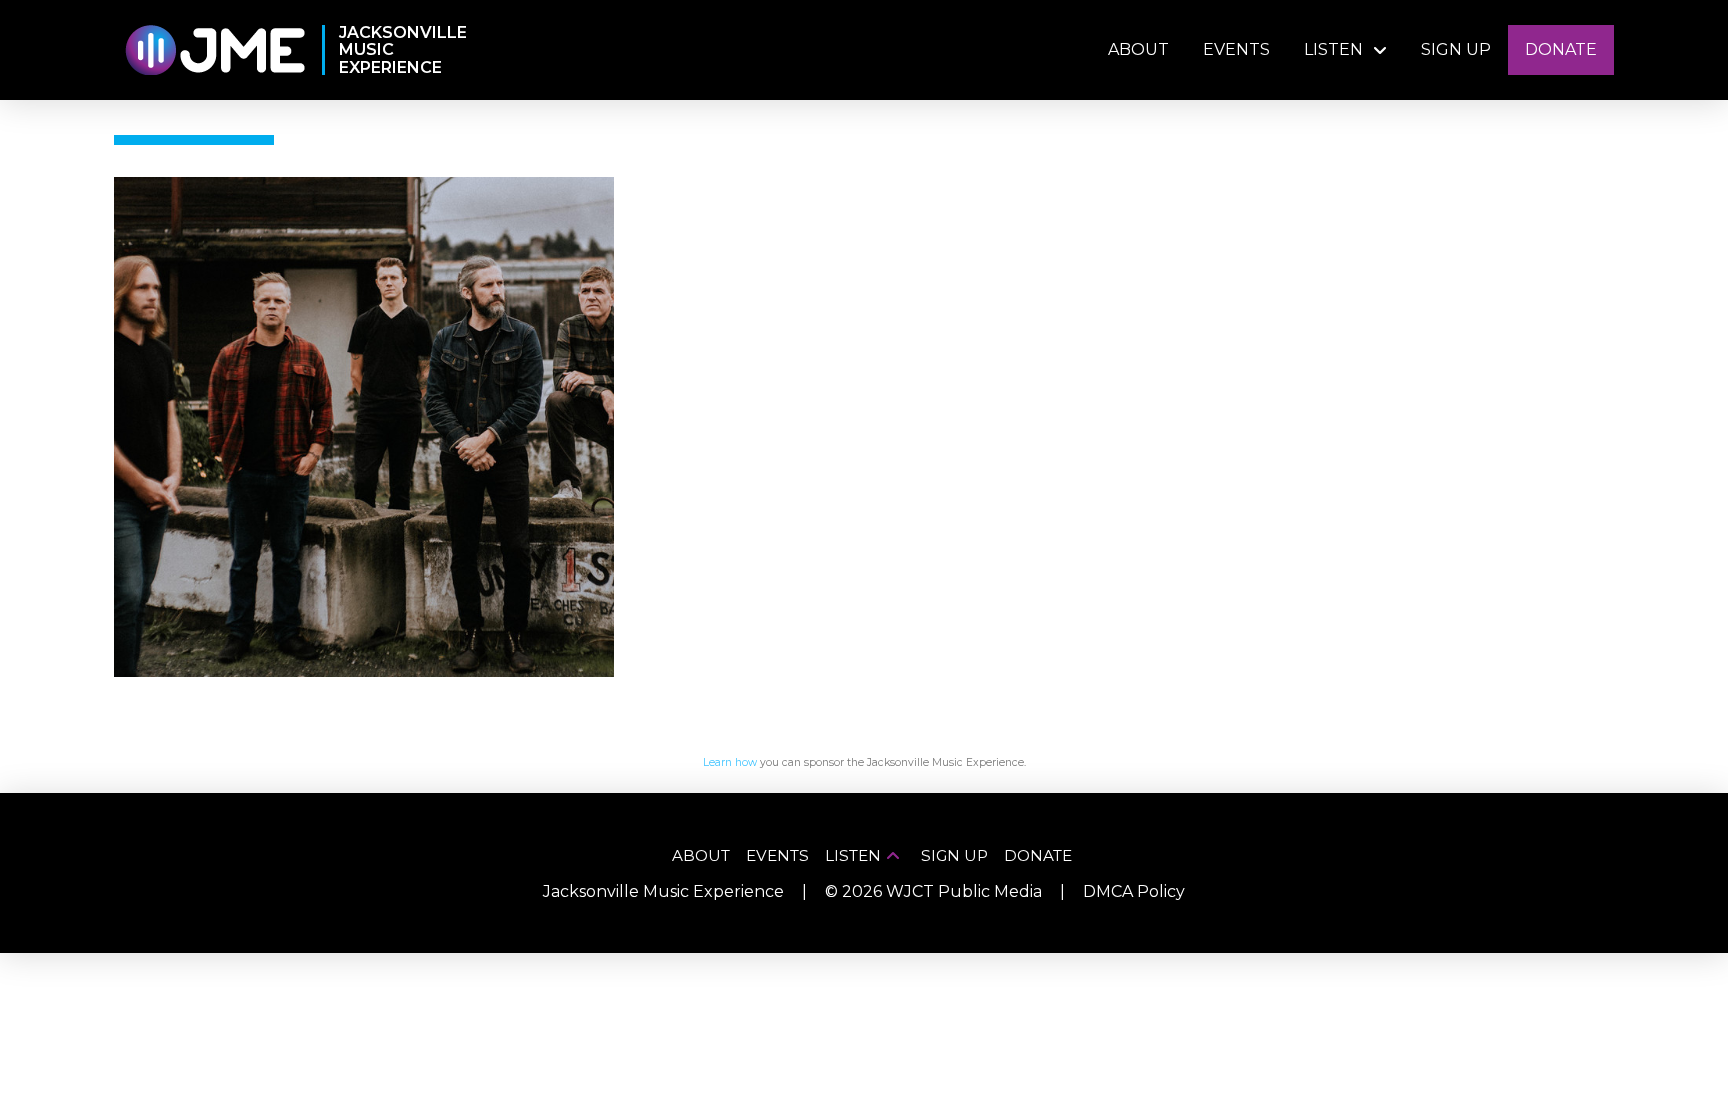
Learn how (730, 762)
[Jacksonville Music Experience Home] (214, 50)
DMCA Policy (1134, 891)
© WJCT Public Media (933, 891)
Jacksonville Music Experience (663, 891)
